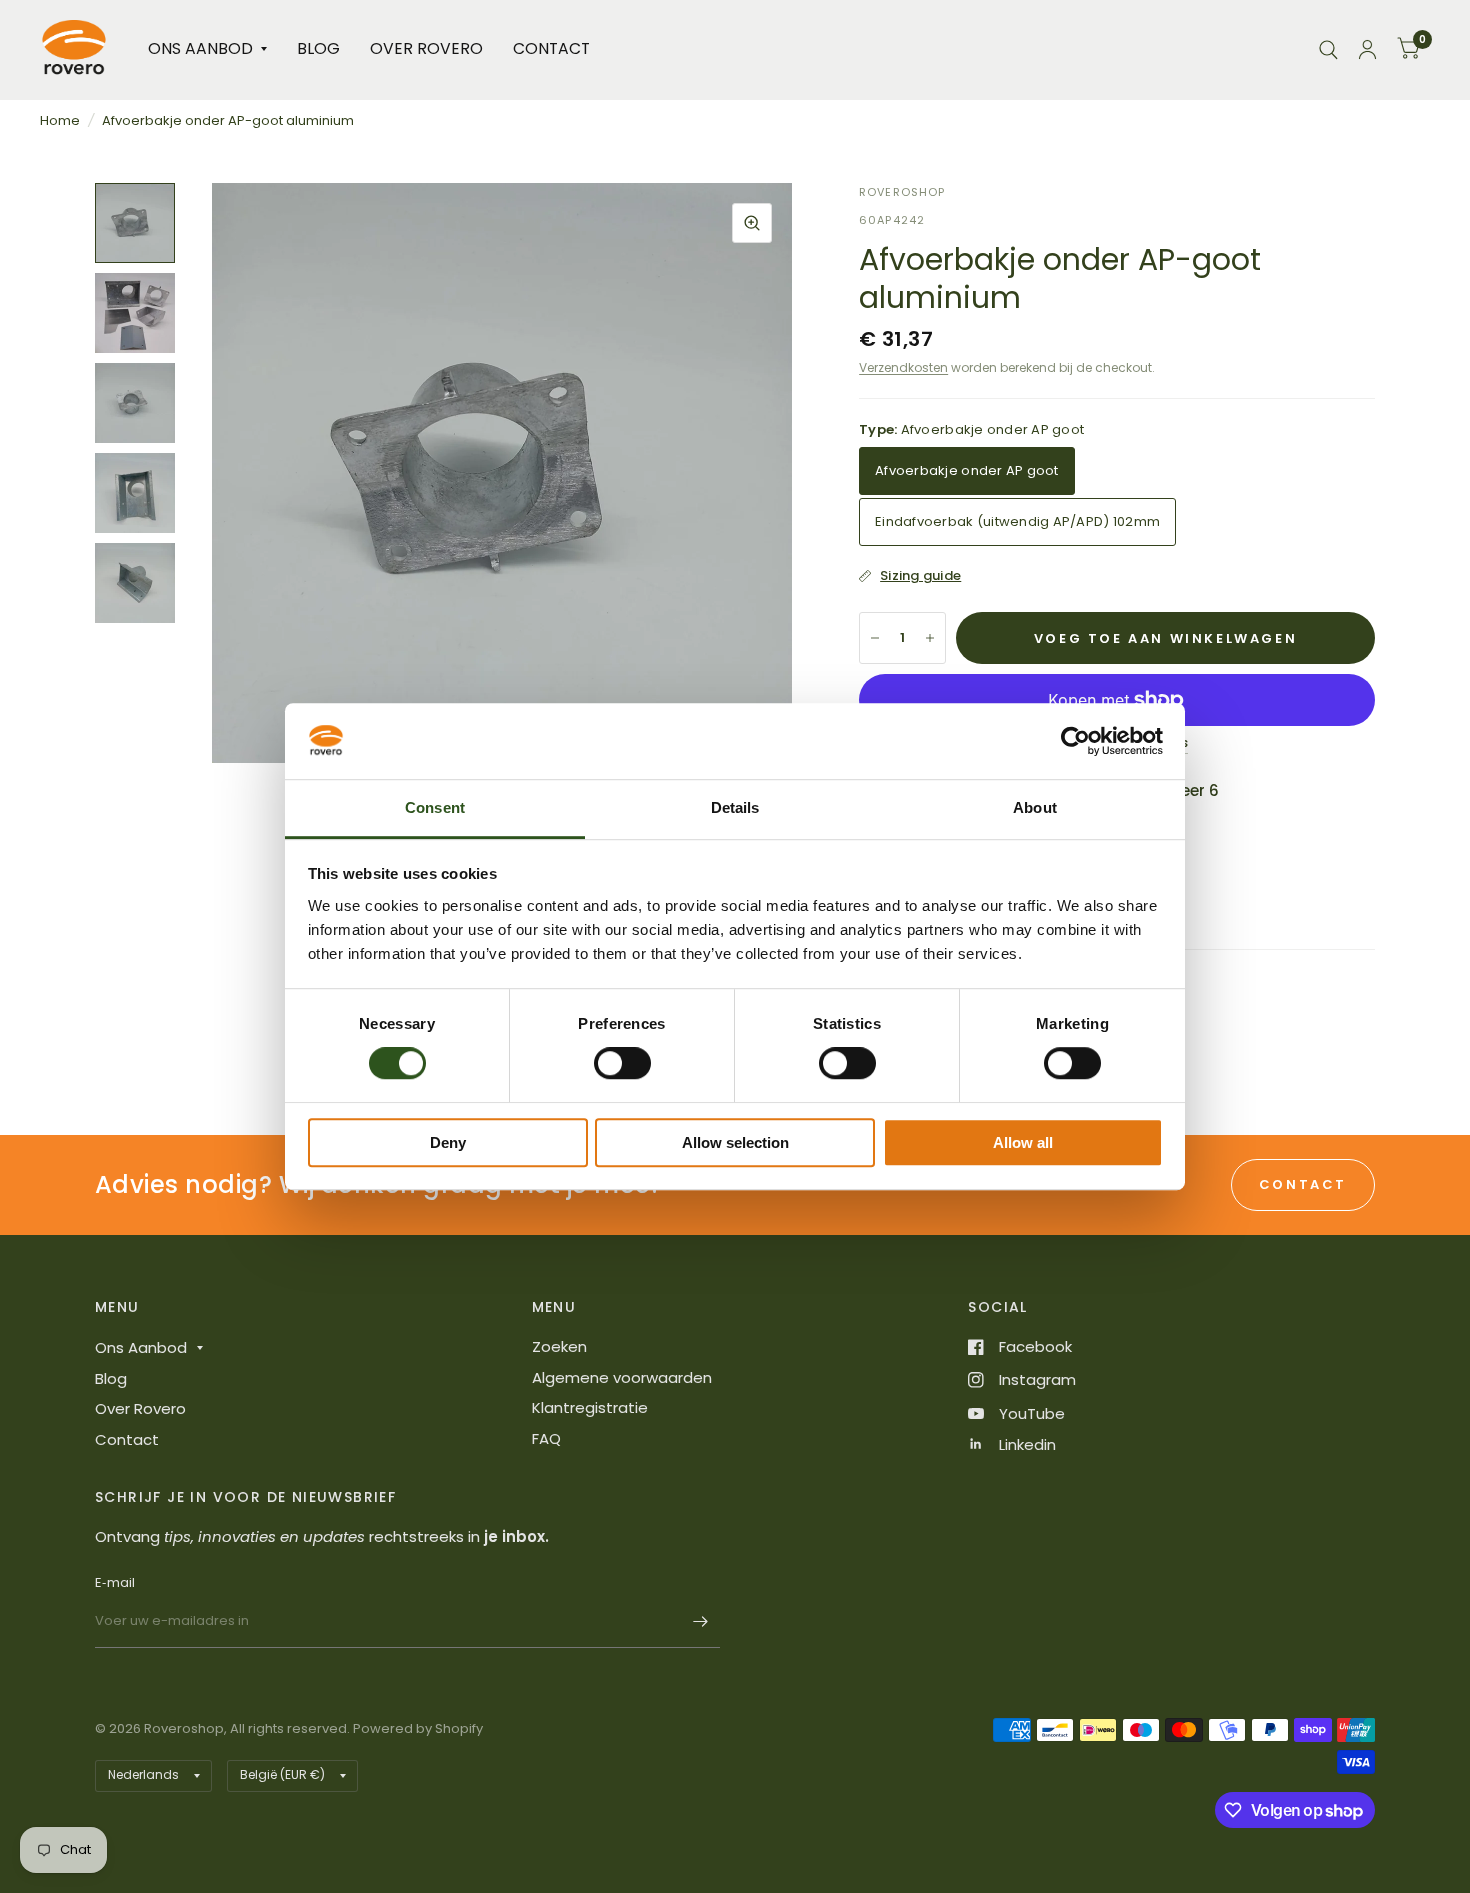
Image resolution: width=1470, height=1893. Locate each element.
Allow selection (735, 1142)
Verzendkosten (903, 367)
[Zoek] (1328, 49)
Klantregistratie (590, 1407)
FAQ (546, 1438)
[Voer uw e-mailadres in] (700, 1622)
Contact (551, 48)
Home (60, 120)
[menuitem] (207, 49)
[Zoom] (752, 223)
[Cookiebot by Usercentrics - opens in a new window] (1075, 741)
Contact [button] (1303, 1184)
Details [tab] (735, 808)
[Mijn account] (1367, 49)
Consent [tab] (435, 808)
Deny (448, 1142)
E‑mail (115, 1582)
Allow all (1023, 1142)
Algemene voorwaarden (622, 1377)
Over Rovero (426, 48)
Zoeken (559, 1346)
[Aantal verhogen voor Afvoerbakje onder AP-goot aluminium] (930, 638)
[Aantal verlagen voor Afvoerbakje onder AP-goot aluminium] (875, 638)
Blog (318, 48)
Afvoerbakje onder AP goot (967, 470)
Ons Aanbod (200, 48)
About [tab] (1035, 808)
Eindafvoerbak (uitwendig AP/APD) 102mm (1017, 521)
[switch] (622, 1063)
